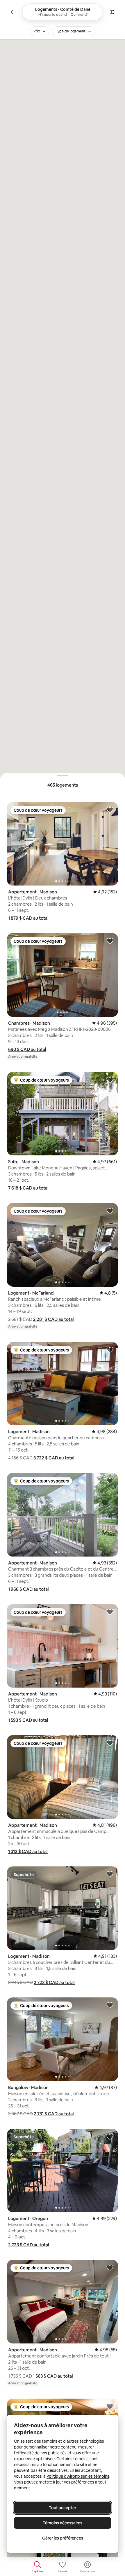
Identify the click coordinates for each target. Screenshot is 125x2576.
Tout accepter (63, 2508)
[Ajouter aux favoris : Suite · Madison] (110, 1080)
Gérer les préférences (63, 2538)
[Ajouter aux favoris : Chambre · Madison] (110, 2406)
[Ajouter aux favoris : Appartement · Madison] (110, 810)
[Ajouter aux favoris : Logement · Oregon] (110, 2136)
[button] (28, 918)
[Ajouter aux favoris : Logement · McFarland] (110, 1211)
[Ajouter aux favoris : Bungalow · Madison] (110, 2005)
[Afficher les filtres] (112, 12)
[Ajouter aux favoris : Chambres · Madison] (110, 941)
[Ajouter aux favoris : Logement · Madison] (110, 1349)
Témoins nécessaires (63, 2523)
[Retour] (13, 12)
